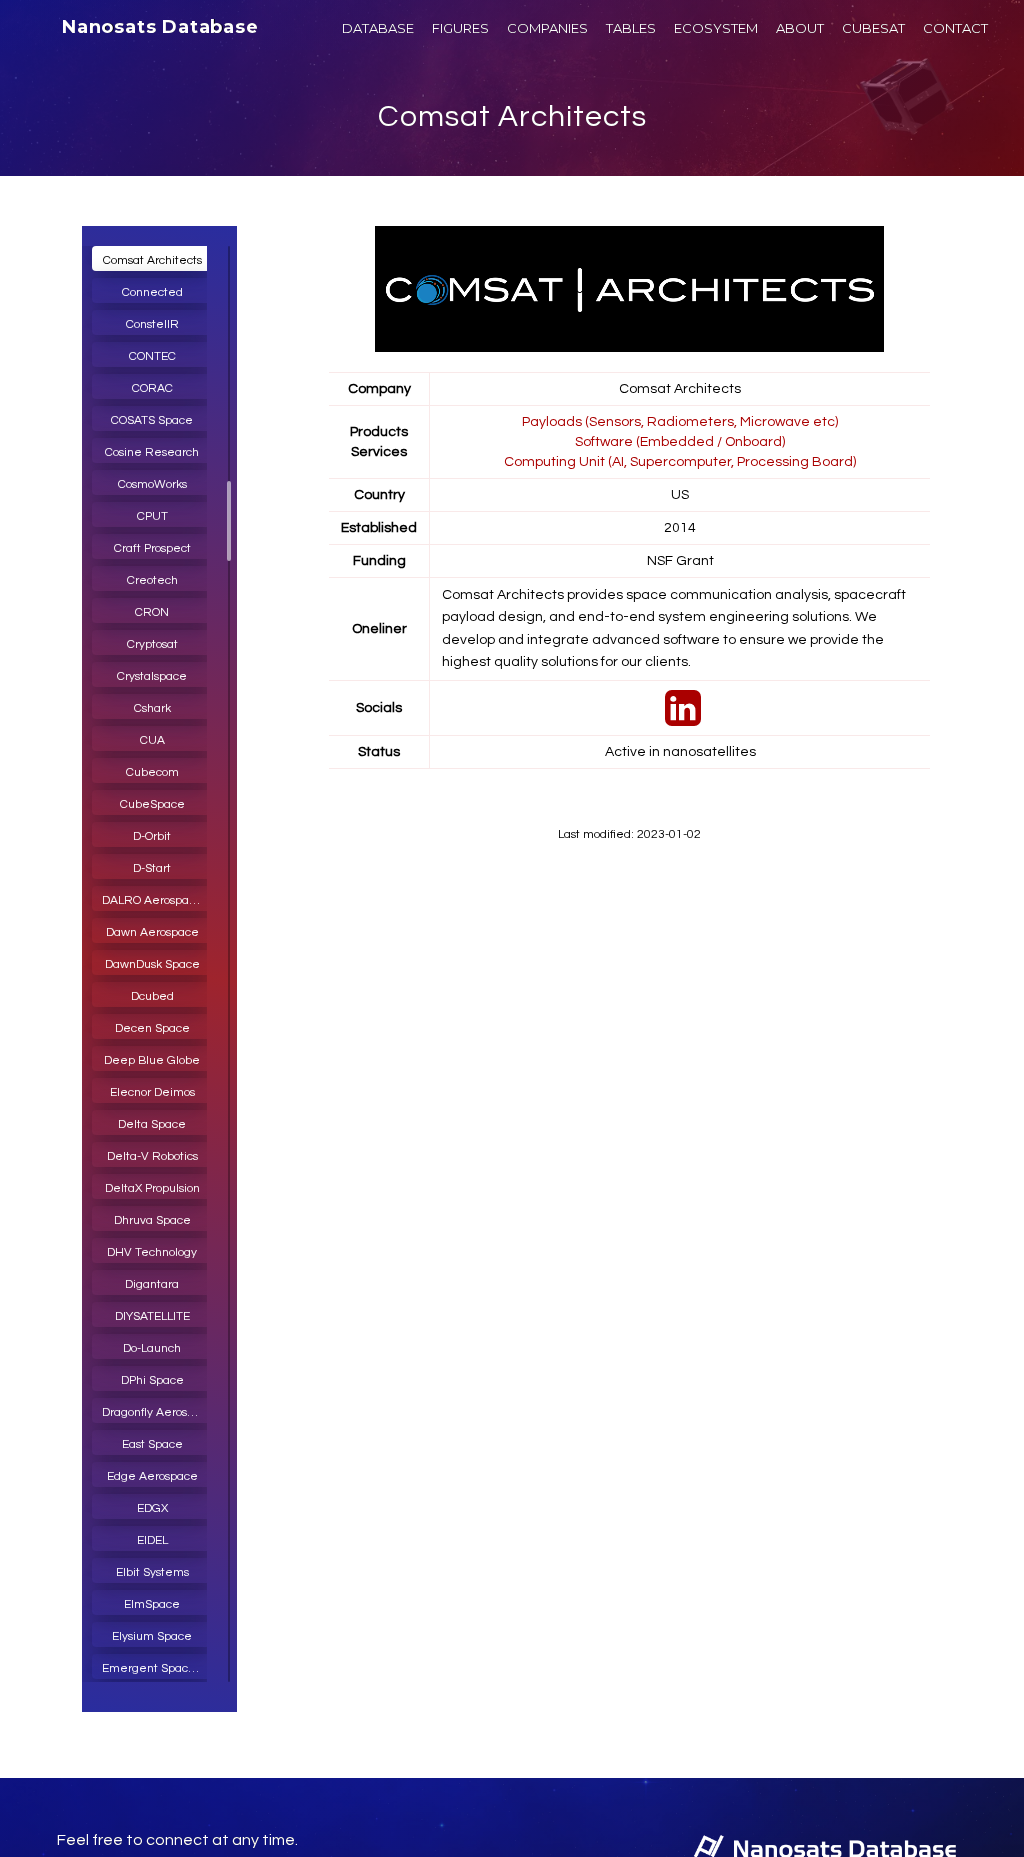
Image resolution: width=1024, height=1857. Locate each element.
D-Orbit (152, 836)
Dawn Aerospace (152, 932)
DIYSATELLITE (152, 1316)
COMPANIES (547, 28)
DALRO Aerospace (152, 900)
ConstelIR (152, 324)
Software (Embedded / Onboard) (680, 442)
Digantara (152, 1284)
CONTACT (955, 28)
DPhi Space (152, 1380)
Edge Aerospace (152, 1476)
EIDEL (152, 1540)
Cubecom (152, 772)
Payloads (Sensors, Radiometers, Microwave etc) (680, 422)
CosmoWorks (152, 484)
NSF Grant (680, 561)
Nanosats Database (160, 27)
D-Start (152, 868)
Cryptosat (152, 644)
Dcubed (152, 996)
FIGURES (460, 28)
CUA (152, 740)
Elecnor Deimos (152, 1092)
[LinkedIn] (680, 719)
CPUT (152, 516)
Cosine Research (152, 452)
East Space (152, 1444)
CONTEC (152, 356)
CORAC (152, 388)
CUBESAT (873, 28)
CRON (152, 612)
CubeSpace (152, 804)
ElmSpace (152, 1604)
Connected (152, 292)
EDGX (152, 1508)
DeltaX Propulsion (152, 1188)
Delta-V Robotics (152, 1156)
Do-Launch (152, 1348)
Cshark (152, 708)
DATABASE (378, 28)
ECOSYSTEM (716, 28)
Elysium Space (152, 1636)
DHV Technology (152, 1252)
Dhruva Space (152, 1220)
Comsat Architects (512, 116)
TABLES (631, 28)
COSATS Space (152, 420)
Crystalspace (152, 676)
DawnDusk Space (152, 964)
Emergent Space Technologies (157, 1668)
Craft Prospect (152, 548)
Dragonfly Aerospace (157, 1412)
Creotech (152, 580)
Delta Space (152, 1124)
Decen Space (152, 1028)
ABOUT (800, 28)
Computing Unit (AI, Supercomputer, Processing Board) (680, 462)
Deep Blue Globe (152, 1060)
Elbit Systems (152, 1572)
